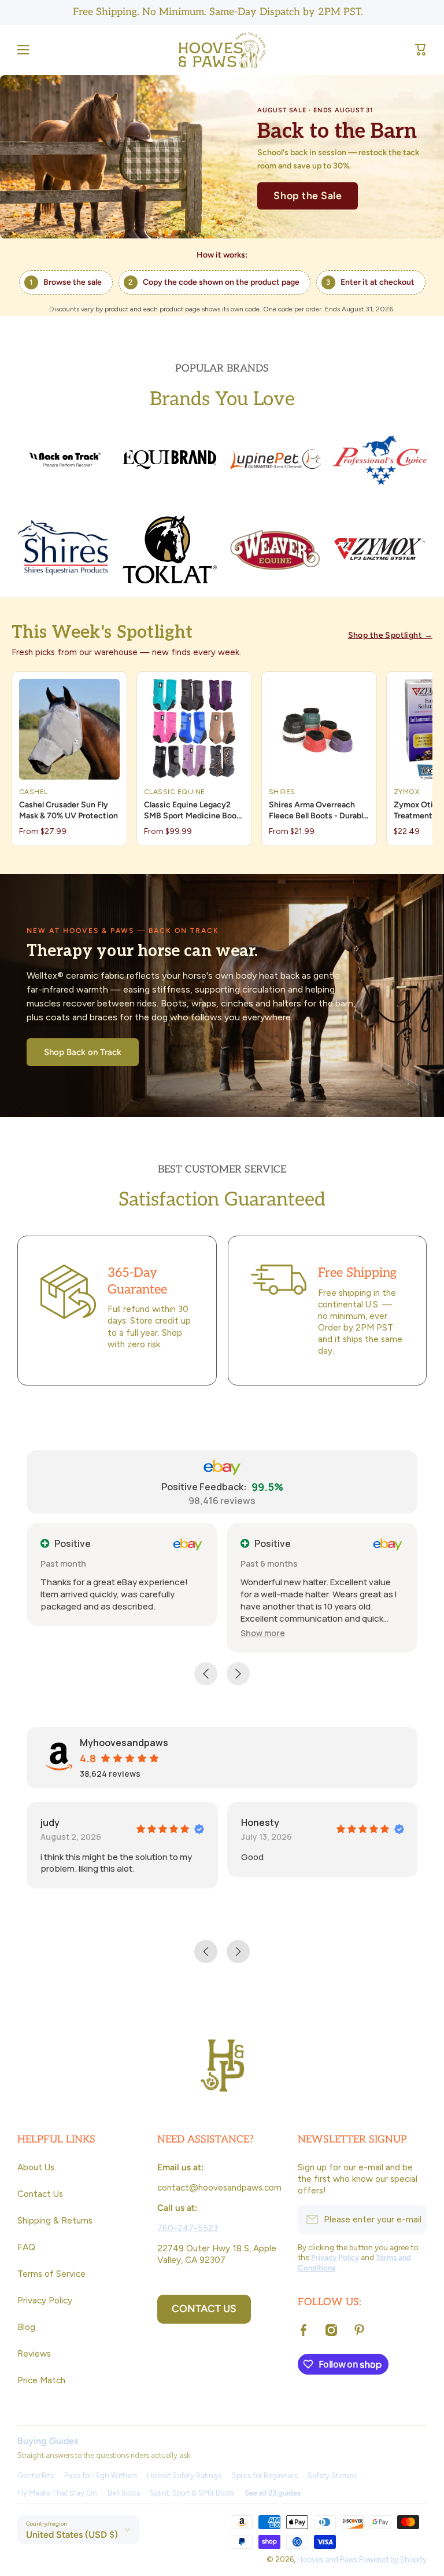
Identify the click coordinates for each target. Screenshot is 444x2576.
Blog (26, 2327)
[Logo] (222, 50)
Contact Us (40, 2194)
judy (50, 1822)
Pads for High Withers (101, 2476)
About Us (36, 2167)
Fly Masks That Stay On (57, 2493)
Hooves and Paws (327, 2559)
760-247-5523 (188, 2228)
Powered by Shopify (393, 2559)
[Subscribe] (412, 2219)
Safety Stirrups (332, 2476)
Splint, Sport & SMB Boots (192, 2493)
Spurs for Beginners (265, 2476)
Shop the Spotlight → (390, 635)
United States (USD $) (72, 2535)
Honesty (260, 1822)
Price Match (41, 2380)
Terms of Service (51, 2274)
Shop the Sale (308, 195)
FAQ (26, 2247)
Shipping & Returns (55, 2220)
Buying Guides (48, 2441)
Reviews (34, 2353)
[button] (421, 50)
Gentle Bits (36, 2476)
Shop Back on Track (83, 1052)
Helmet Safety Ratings (184, 2476)
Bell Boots (124, 2493)
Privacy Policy (45, 2300)
